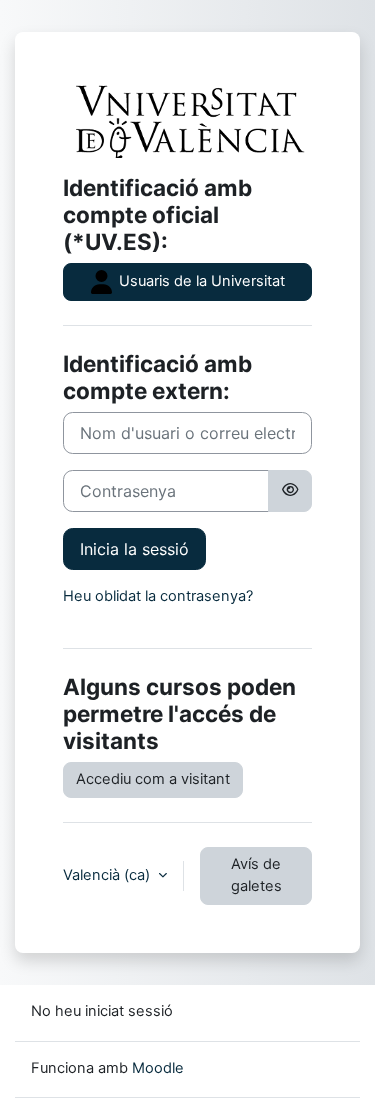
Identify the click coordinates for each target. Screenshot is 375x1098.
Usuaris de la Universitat (200, 281)
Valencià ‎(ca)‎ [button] (108, 875)
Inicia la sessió (134, 549)
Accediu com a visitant (153, 779)
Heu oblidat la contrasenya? (158, 596)
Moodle (158, 1068)
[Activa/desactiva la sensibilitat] (290, 491)
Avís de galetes (256, 875)
